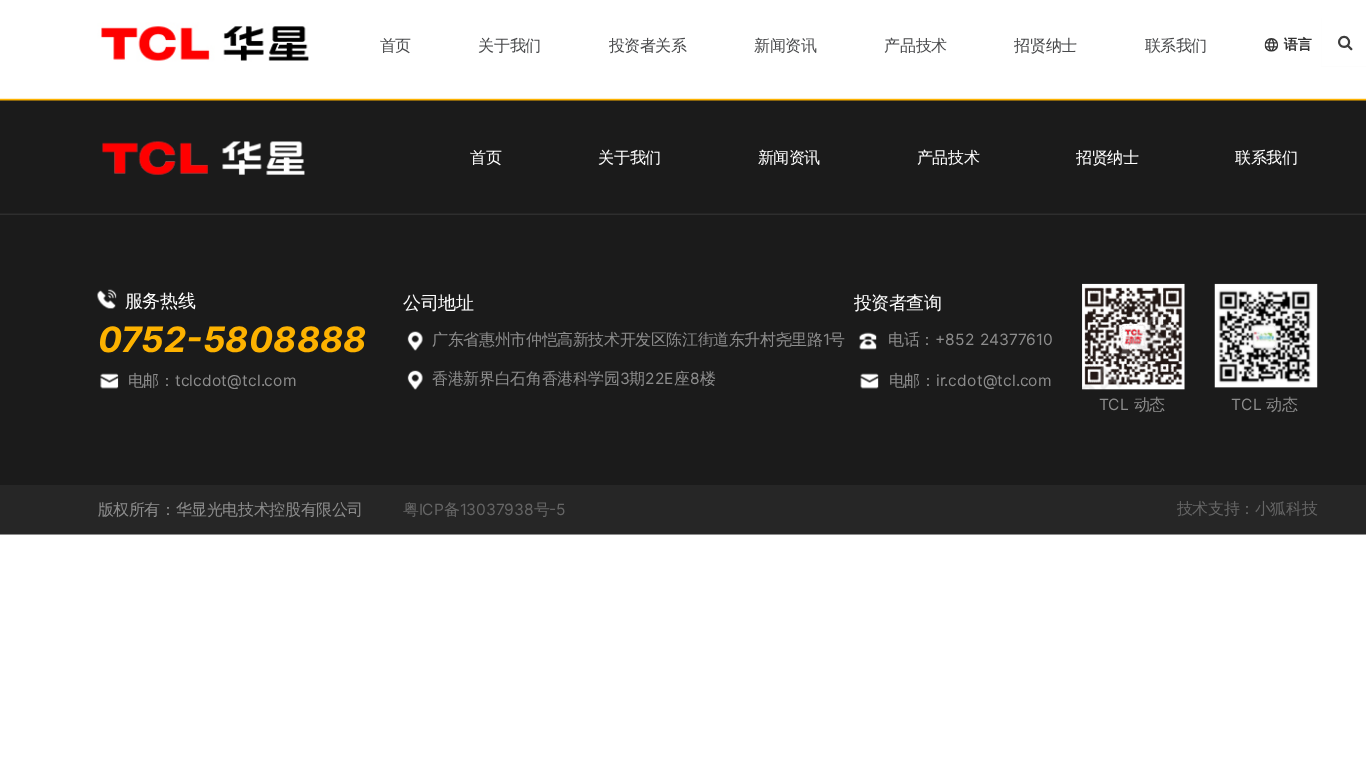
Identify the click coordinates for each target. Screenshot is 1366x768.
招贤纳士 (1045, 45)
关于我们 (509, 45)
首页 (395, 45)
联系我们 (1176, 45)
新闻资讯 (785, 45)
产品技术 (915, 45)
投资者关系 (648, 45)
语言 (1297, 43)
